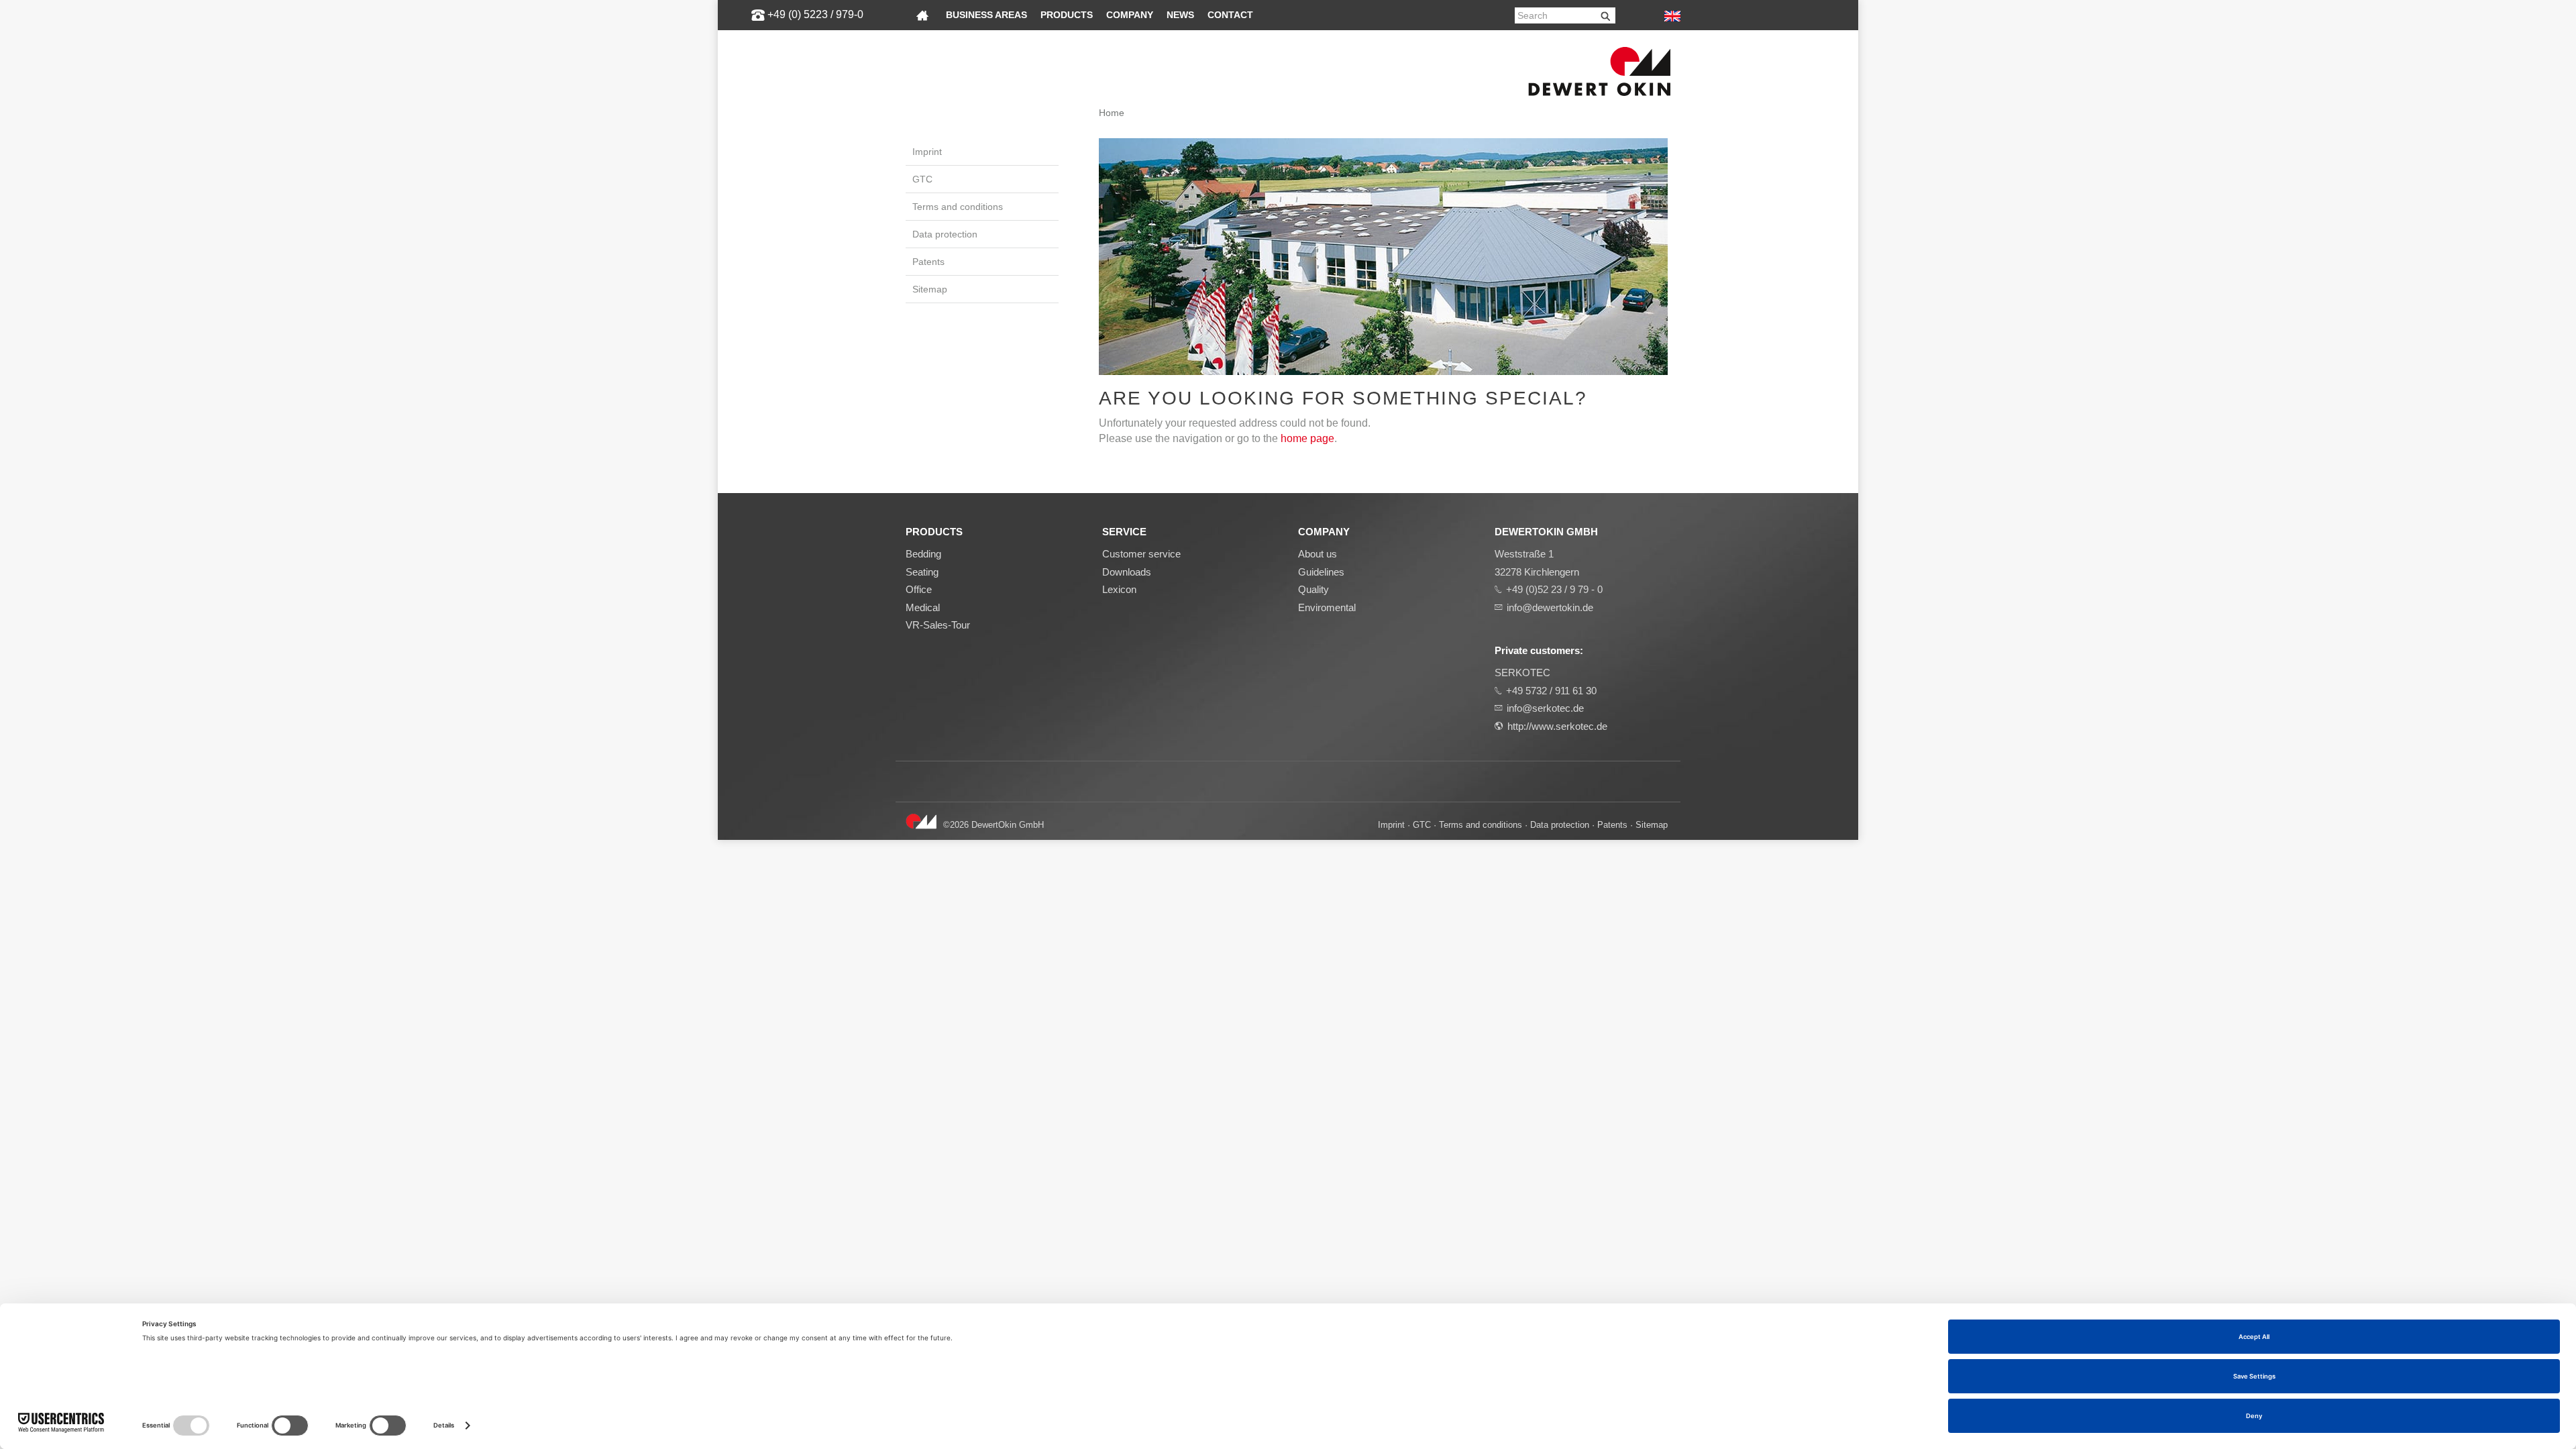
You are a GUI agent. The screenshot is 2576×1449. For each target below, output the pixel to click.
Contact (1230, 15)
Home (1112, 113)
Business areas (986, 15)
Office (919, 589)
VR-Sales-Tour (938, 625)
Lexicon (1119, 589)
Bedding (923, 554)
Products (1067, 15)
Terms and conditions (958, 207)
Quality (1313, 589)
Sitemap (930, 289)
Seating (922, 572)
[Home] (922, 15)
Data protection (945, 234)
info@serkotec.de (1545, 708)
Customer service (1141, 554)
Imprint (927, 152)
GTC (922, 179)
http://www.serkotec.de (1557, 726)
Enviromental (1327, 607)
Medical (923, 607)
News (1180, 15)
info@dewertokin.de (1550, 607)
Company (1130, 15)
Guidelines (1321, 572)
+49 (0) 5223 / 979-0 (815, 14)
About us (1318, 554)
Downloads (1127, 572)
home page (1307, 438)
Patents (928, 262)
